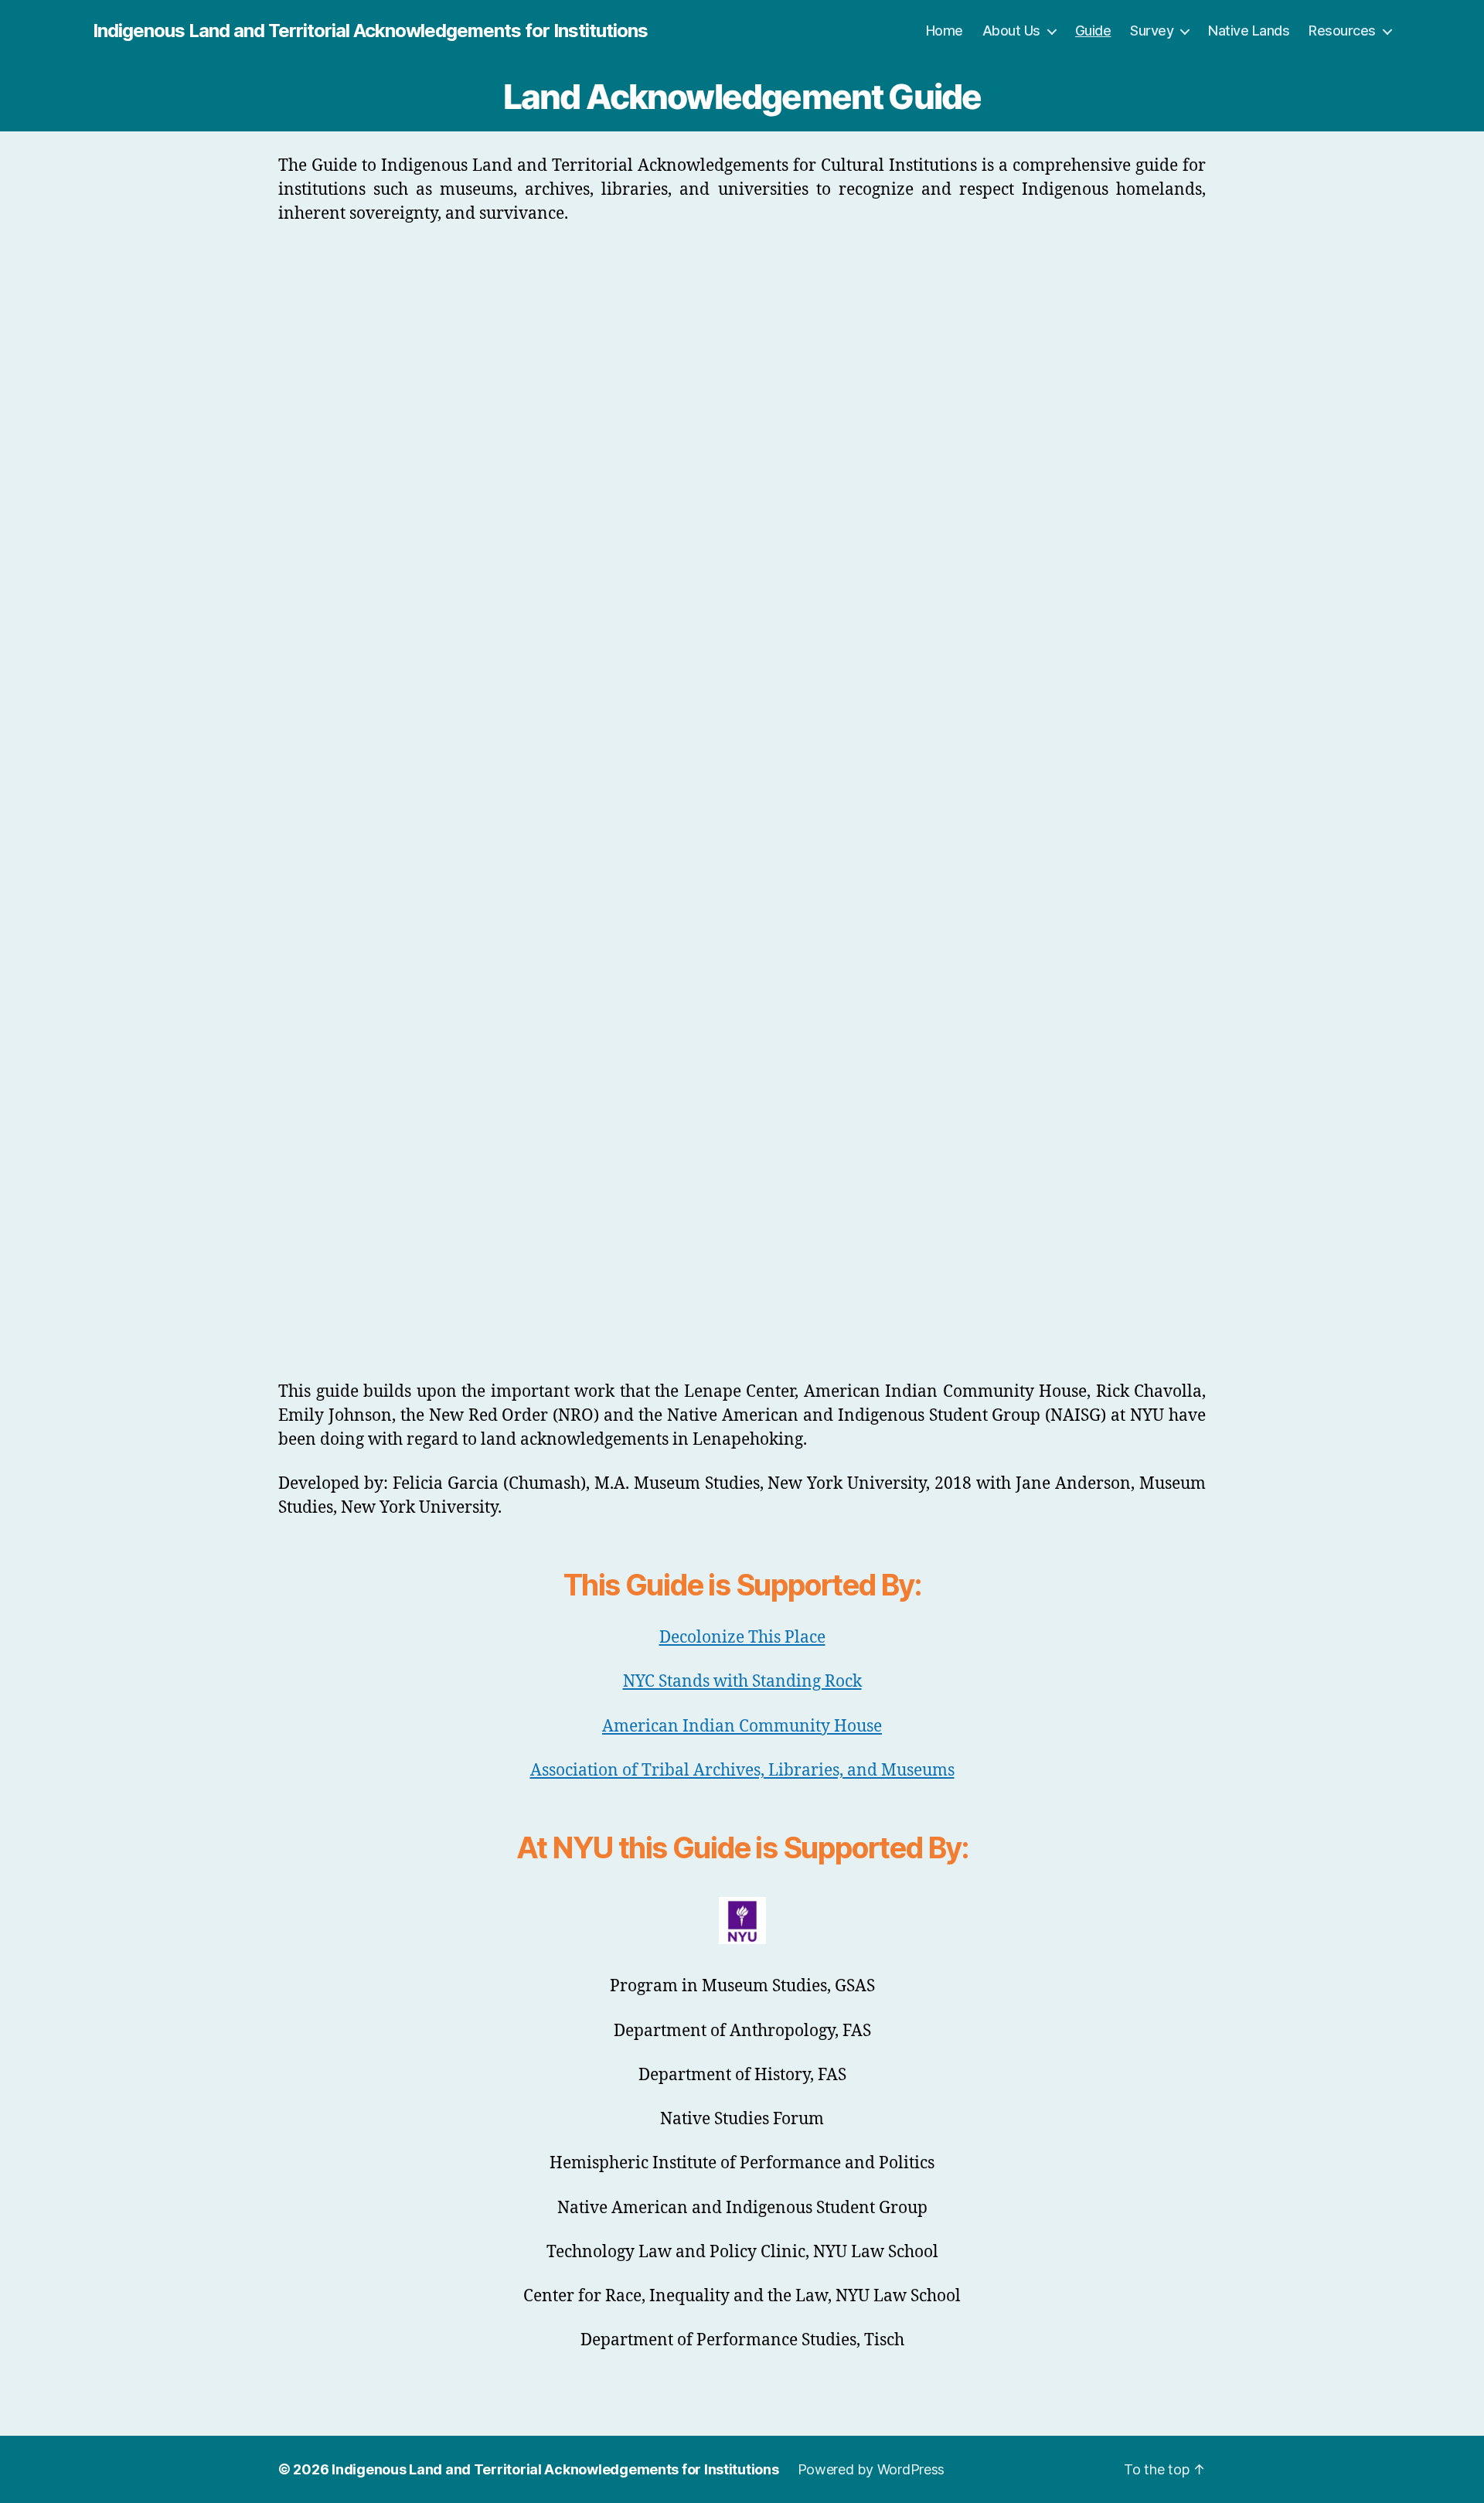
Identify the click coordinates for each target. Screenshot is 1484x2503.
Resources (1342, 31)
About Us (1011, 31)
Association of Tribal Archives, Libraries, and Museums (742, 1771)
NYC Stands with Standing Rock (742, 1682)
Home (945, 31)
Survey (1152, 31)
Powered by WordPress (871, 2469)
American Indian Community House (742, 1727)
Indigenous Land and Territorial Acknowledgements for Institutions (370, 31)
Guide (1093, 31)
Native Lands (1249, 31)
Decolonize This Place (742, 1638)
